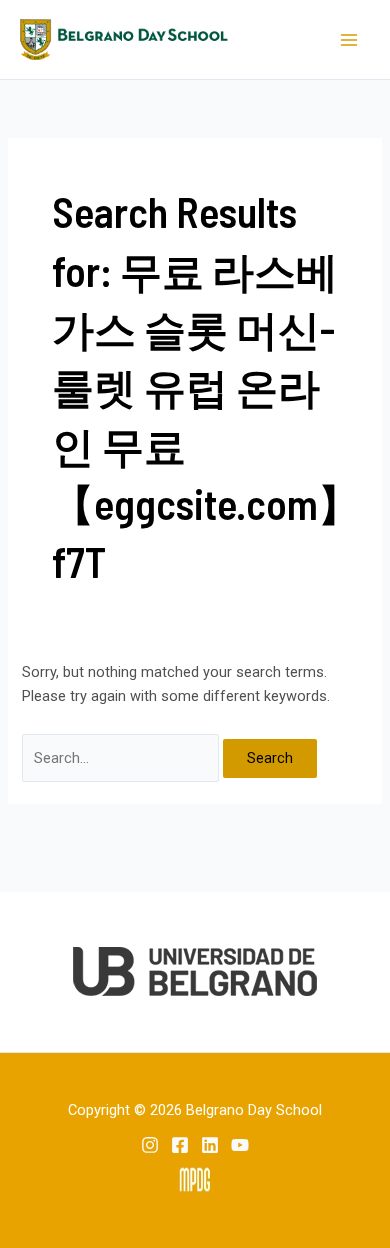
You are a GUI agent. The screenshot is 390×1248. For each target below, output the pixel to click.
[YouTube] (240, 1145)
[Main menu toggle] (349, 40)
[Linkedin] (210, 1145)
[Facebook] (180, 1145)
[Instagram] (150, 1145)
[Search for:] (122, 758)
